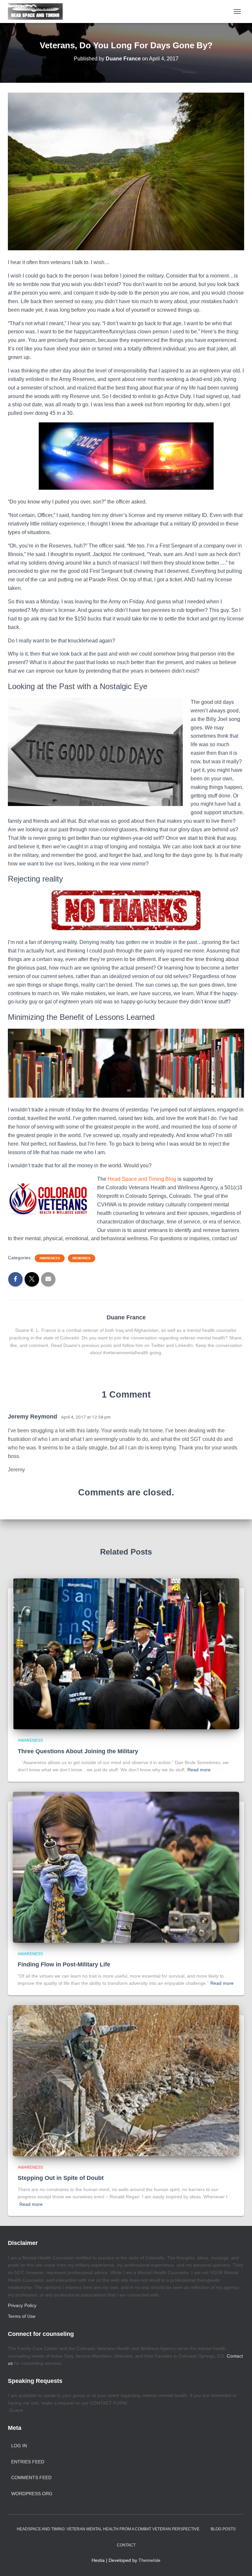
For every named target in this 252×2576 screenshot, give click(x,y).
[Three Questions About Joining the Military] (126, 1653)
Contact (126, 2545)
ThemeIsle (149, 2560)
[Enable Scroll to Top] (239, 2563)
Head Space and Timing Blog (142, 1179)
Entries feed (28, 2462)
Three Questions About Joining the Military (78, 1751)
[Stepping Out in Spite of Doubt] (126, 2080)
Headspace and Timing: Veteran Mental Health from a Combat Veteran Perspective (108, 2529)
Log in (19, 2446)
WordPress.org (32, 2494)
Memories (82, 1258)
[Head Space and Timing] (38, 11)
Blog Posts (223, 2529)
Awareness (50, 1258)
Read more (199, 1770)
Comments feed (31, 2477)
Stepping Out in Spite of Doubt (61, 2178)
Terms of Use (22, 2316)
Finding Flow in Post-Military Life (64, 1964)
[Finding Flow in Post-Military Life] (126, 1867)
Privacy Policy (22, 2305)
